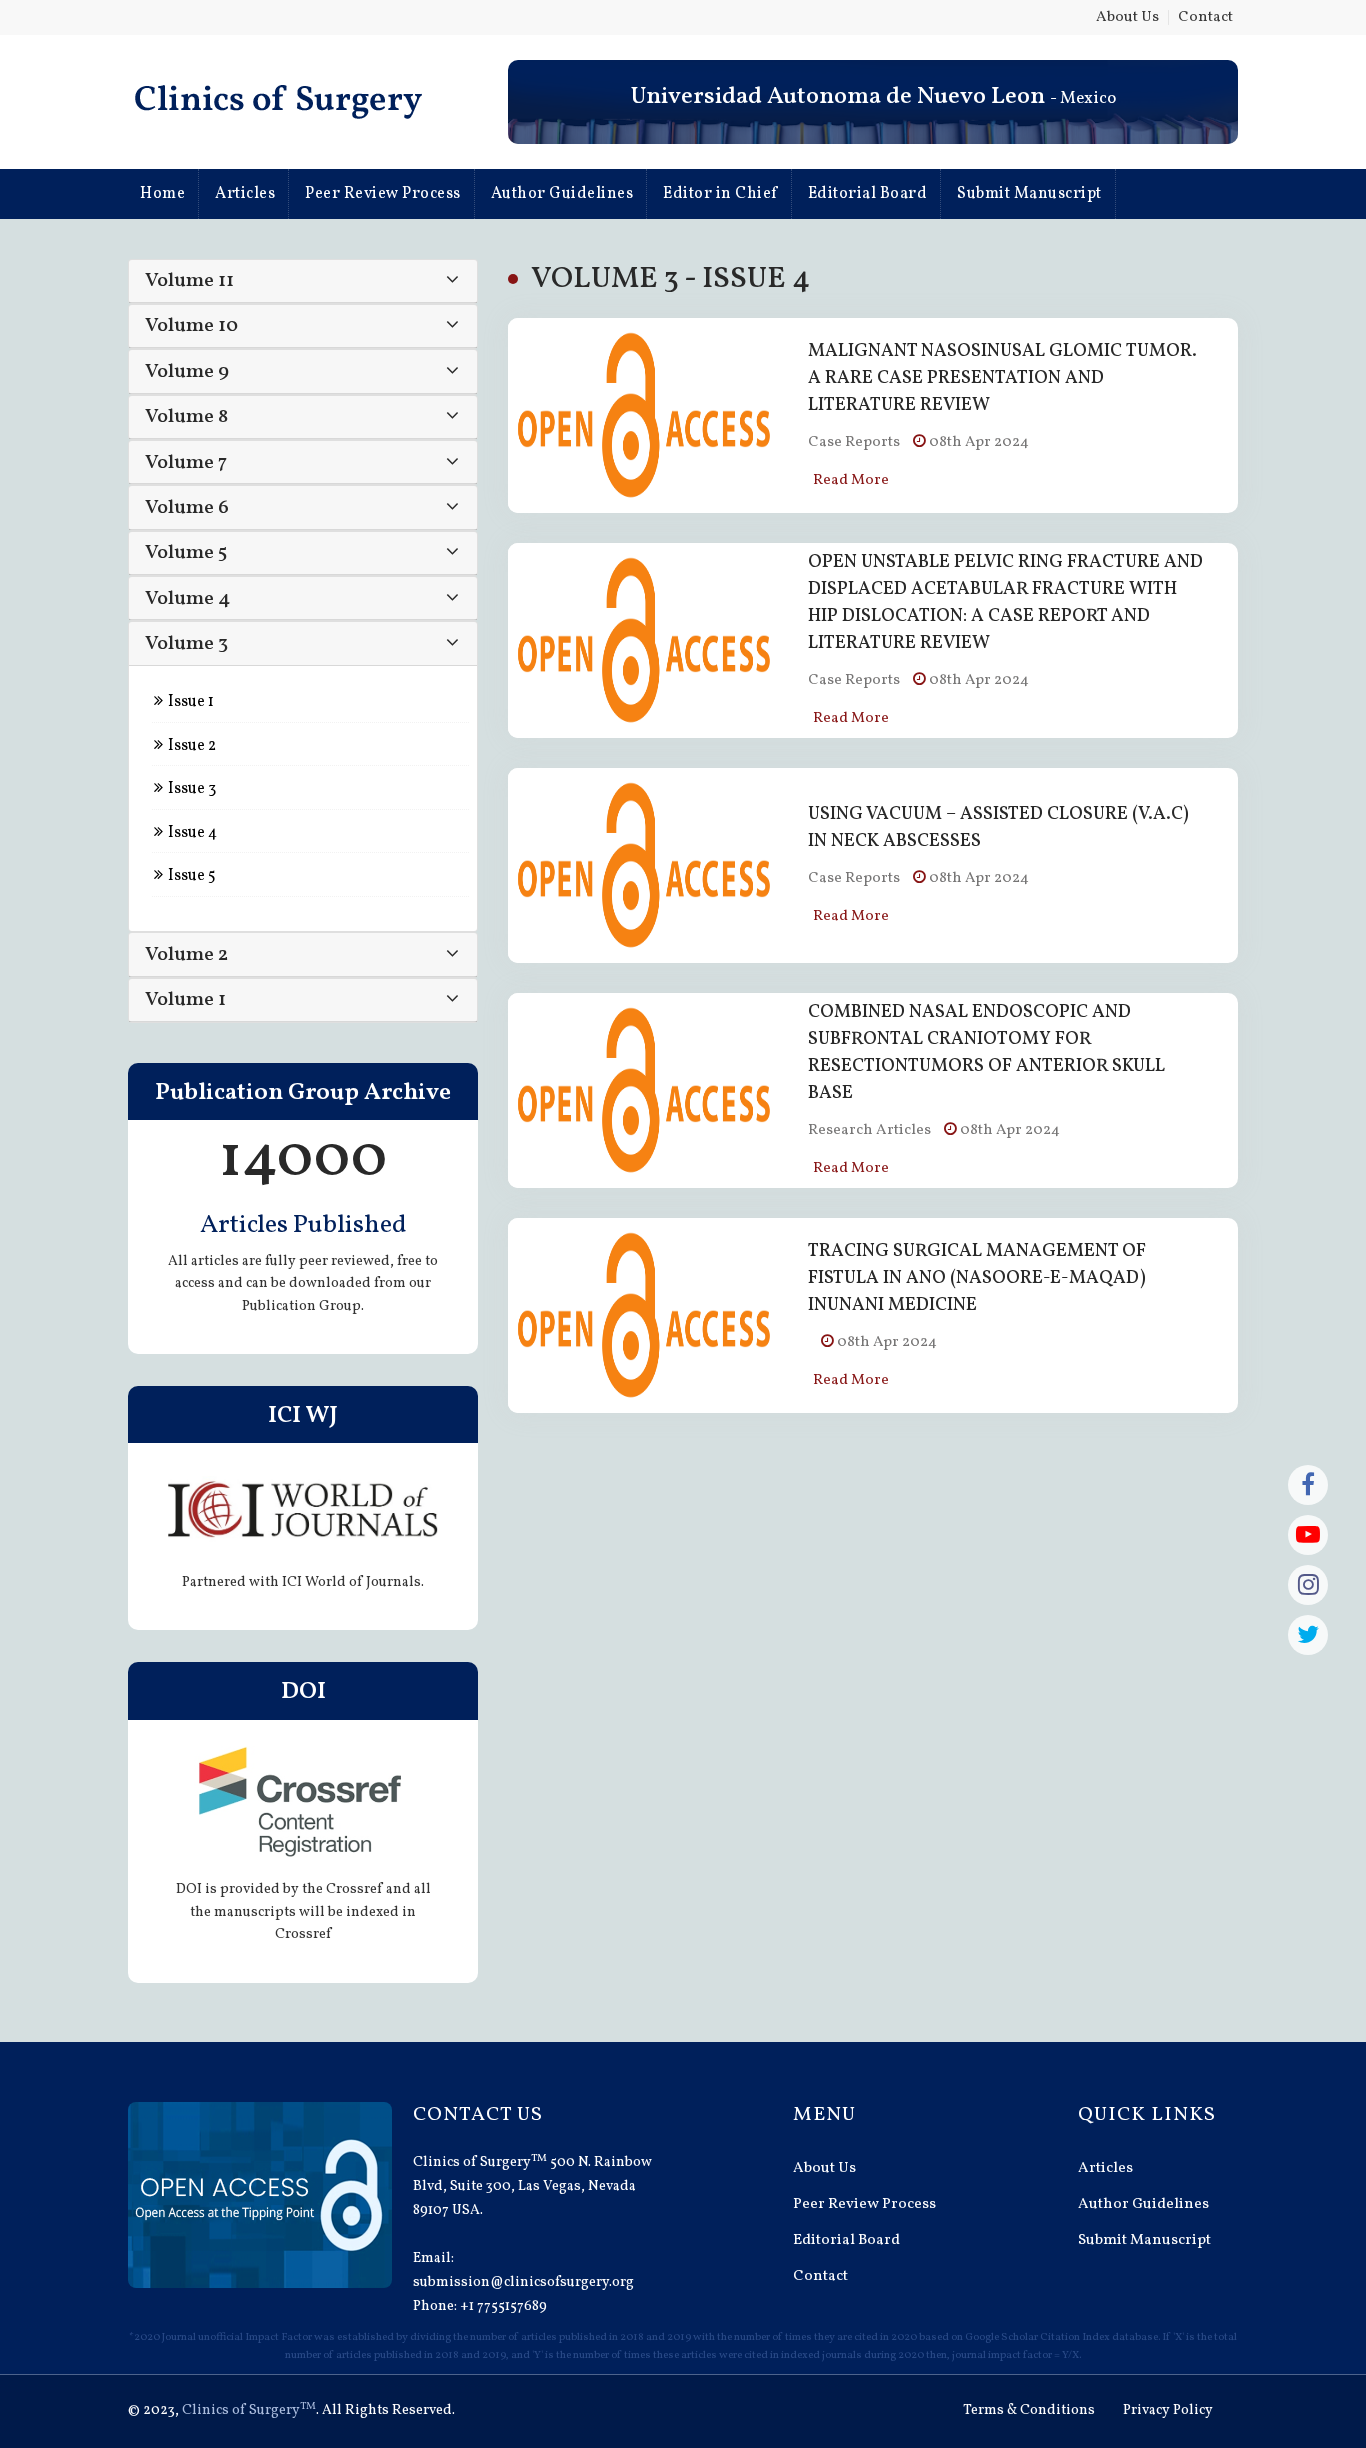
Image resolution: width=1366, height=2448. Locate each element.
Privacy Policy (1168, 2410)
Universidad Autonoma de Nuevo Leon (838, 97)
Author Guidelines (562, 194)
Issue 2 (190, 746)
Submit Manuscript (1029, 194)
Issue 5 (190, 876)
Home (162, 194)
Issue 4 (191, 833)
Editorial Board (868, 194)
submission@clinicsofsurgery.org (523, 2282)
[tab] (303, 281)
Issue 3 (190, 789)
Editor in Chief (720, 194)
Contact (1205, 17)
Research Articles (869, 1130)
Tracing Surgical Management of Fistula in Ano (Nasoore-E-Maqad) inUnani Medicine (977, 1278)
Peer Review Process (383, 194)
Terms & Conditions (1029, 2410)
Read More (851, 480)
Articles (245, 194)
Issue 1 (189, 702)
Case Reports (854, 442)
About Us (1127, 17)
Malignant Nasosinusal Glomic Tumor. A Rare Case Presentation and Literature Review (1002, 378)
